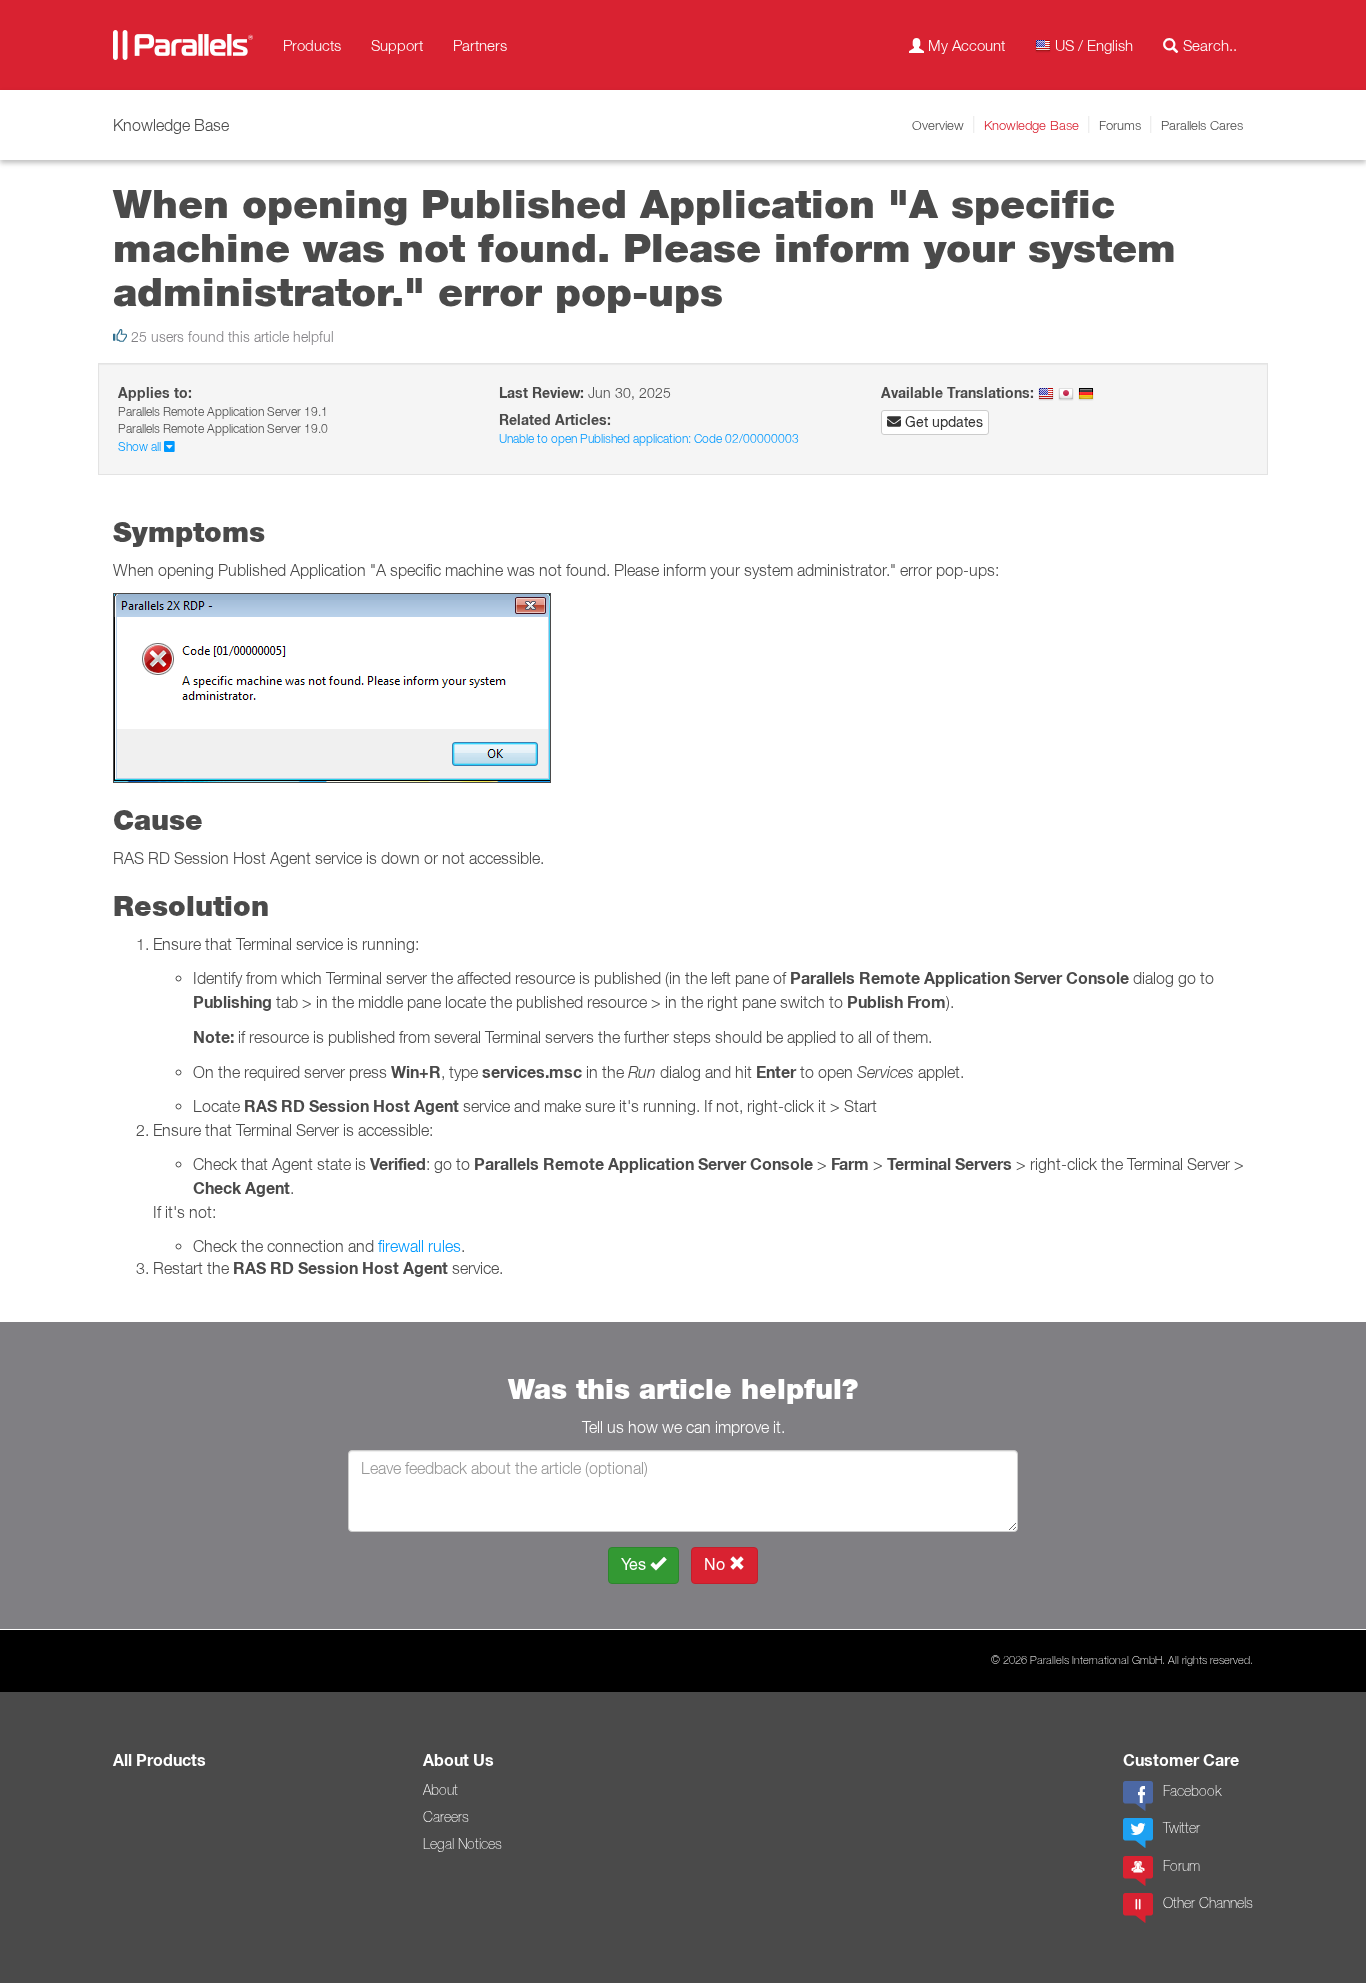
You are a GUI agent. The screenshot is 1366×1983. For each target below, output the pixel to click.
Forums (1120, 125)
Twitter (1181, 1828)
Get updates (942, 422)
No (716, 1564)
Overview (938, 125)
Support (397, 45)
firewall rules (419, 1246)
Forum (1181, 1866)
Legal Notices (462, 1844)
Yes (635, 1564)
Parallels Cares (1202, 125)
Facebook (1192, 1791)
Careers (446, 1817)
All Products (159, 1760)
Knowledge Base (1031, 125)
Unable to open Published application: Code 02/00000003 (649, 438)
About (440, 1790)
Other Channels (1208, 1903)
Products (312, 45)
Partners (480, 45)
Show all (141, 446)
